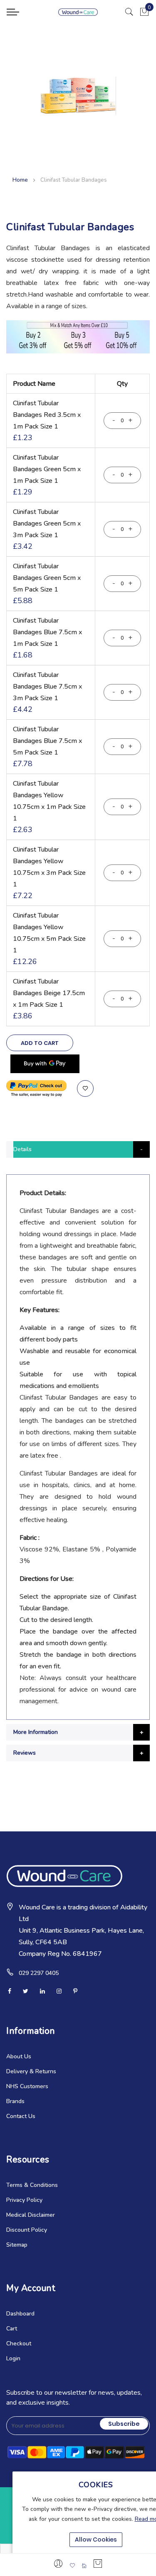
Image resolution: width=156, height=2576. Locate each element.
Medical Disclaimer (31, 2215)
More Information (36, 1732)
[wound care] (78, 12)
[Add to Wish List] (85, 1088)
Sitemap (17, 2245)
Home (20, 180)
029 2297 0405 (39, 1973)
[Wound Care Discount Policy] (78, 352)
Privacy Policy (24, 2200)
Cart (12, 2329)
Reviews (25, 1753)
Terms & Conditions (32, 2185)
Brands (15, 2101)
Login (13, 2358)
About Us (19, 2056)
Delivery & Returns (31, 2071)
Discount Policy (27, 2230)
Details (22, 1149)
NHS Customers (27, 2086)
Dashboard (20, 2314)
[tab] (78, 1149)
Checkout (19, 2343)
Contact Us (21, 2116)
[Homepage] (84, 2566)
